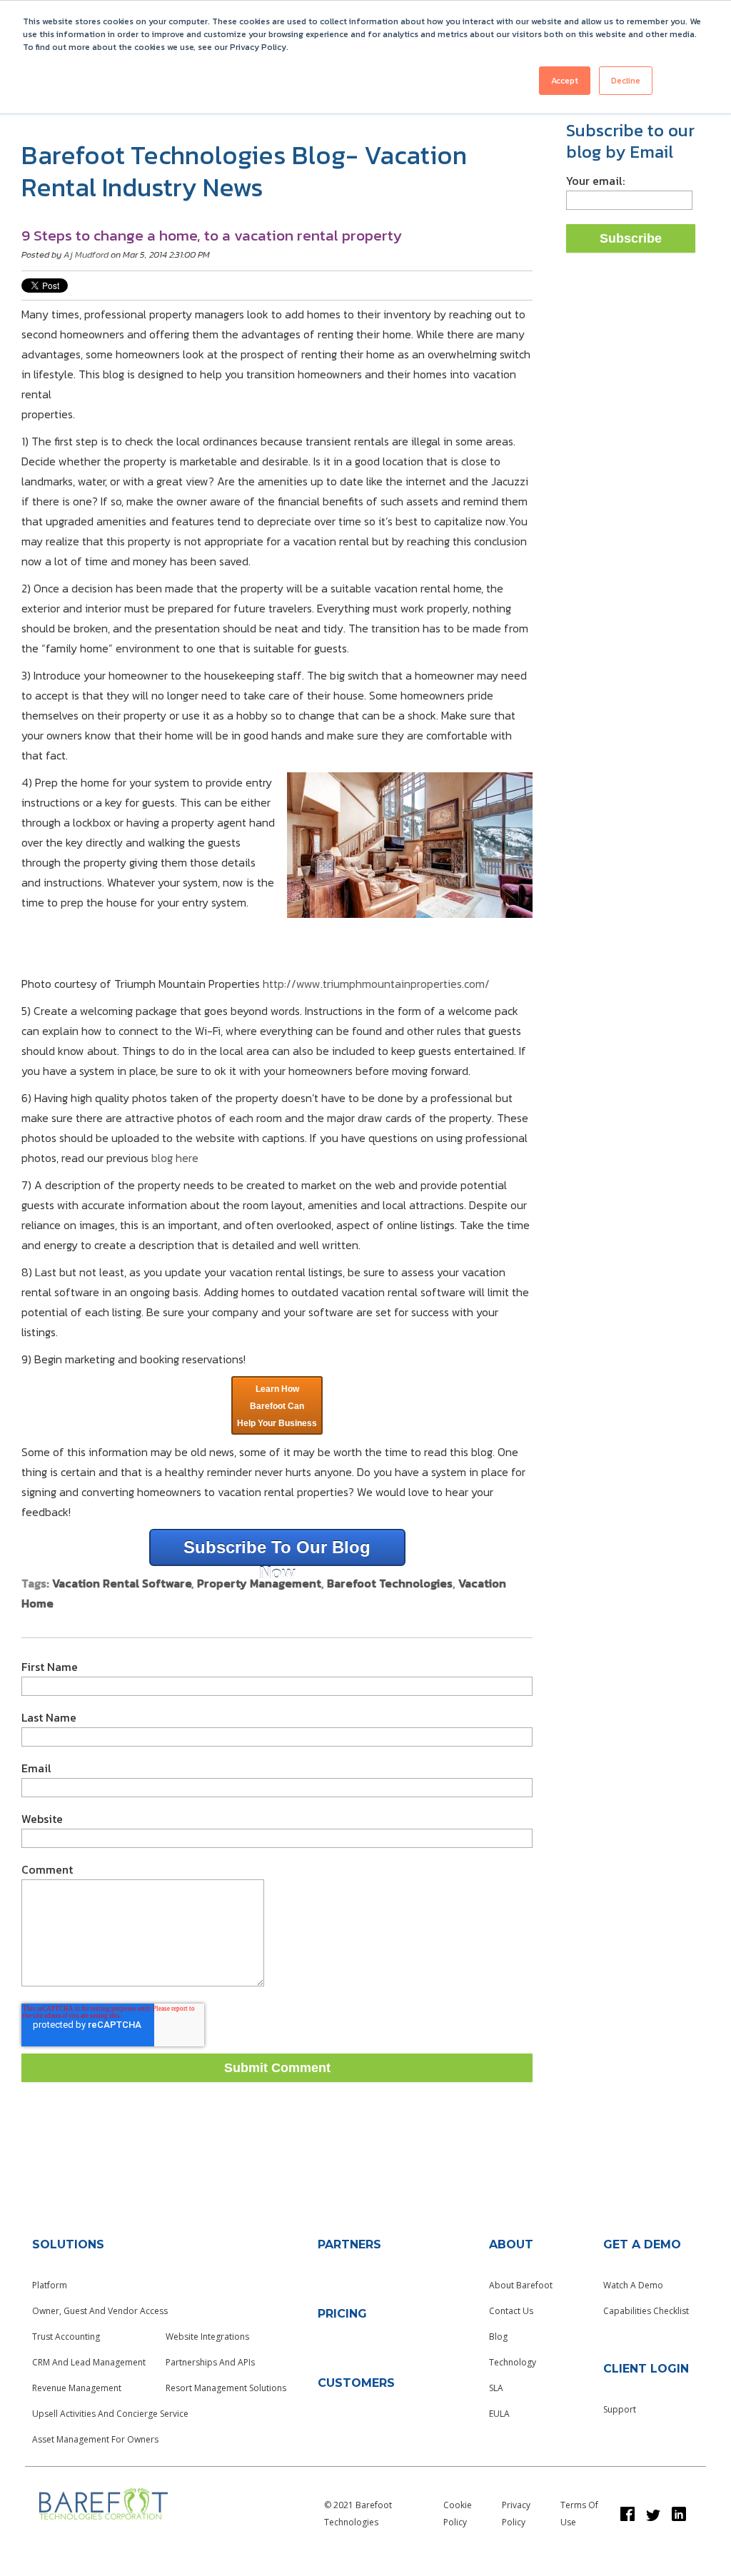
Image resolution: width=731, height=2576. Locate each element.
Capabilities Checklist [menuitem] (646, 2311)
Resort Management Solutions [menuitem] (226, 2388)
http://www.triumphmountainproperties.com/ (376, 984)
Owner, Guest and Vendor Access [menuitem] (100, 2311)
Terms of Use (579, 2514)
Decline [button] (626, 81)
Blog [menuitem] (498, 2337)
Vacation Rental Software (122, 1583)
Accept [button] (565, 81)
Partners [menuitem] (349, 2244)
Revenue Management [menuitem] (77, 2388)
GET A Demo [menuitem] (642, 2244)
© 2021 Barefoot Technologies (358, 2514)
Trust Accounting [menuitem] (66, 2337)
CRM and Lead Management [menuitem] (89, 2362)
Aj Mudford (86, 254)
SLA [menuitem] (496, 2388)
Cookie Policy (458, 2514)
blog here (175, 1158)
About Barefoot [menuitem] (521, 2285)
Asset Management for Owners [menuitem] (95, 2439)
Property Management (259, 1583)
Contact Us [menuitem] (511, 2311)
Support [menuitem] (620, 2409)
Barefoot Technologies (390, 1583)
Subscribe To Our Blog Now (277, 1552)
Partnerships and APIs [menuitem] (210, 2362)
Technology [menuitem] (513, 2362)
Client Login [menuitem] (646, 2369)
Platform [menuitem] (50, 2285)
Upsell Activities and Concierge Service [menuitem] (110, 2414)
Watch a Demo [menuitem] (633, 2285)
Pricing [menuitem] (342, 2314)
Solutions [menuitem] (68, 2244)
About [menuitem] (511, 2244)
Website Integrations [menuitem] (207, 2337)
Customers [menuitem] (356, 2383)
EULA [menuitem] (499, 2414)
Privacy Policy (516, 2514)
